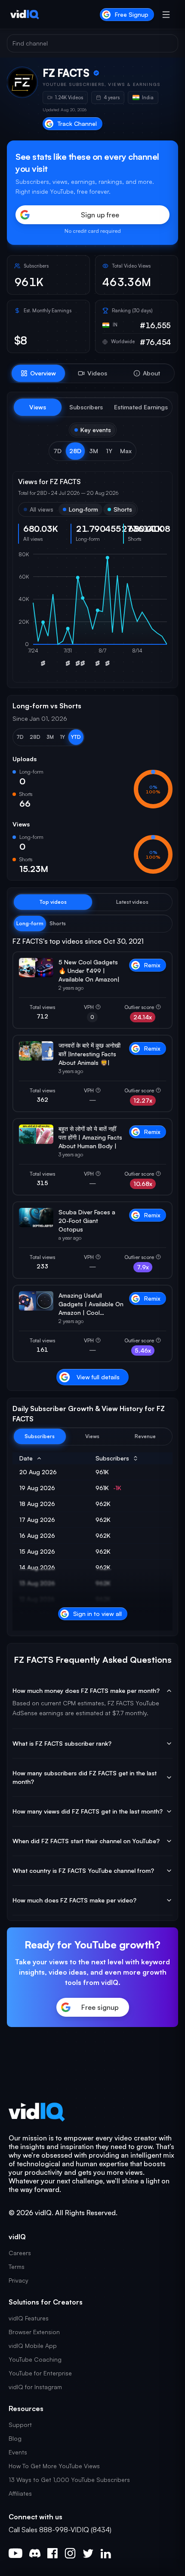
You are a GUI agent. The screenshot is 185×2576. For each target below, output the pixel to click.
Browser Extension (34, 2332)
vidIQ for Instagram (35, 2387)
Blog (15, 2438)
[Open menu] (166, 15)
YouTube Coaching (35, 2359)
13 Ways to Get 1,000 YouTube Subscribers (69, 2480)
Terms (17, 2267)
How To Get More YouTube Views (54, 2466)
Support (20, 2425)
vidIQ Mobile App (33, 2346)
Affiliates (20, 2493)
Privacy (18, 2280)
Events (18, 2452)
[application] (92, 614)
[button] (57, 451)
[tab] (38, 373)
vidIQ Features (29, 2318)
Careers (20, 2253)
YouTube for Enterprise (40, 2373)
